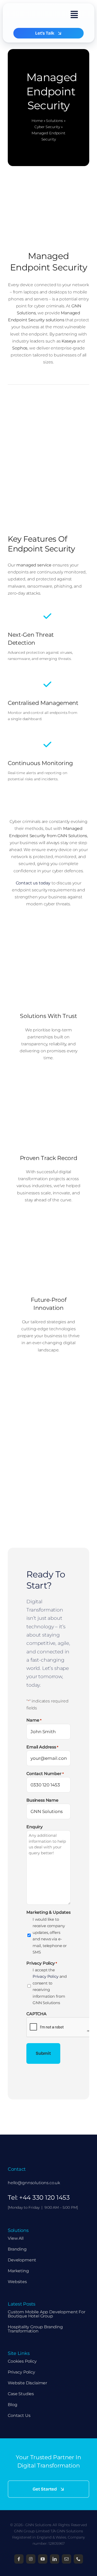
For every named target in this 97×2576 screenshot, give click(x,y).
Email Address (42, 1747)
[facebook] (19, 2559)
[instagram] (31, 2559)
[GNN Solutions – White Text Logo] (34, 2145)
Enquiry (35, 1827)
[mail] (66, 2559)
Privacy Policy (46, 1976)
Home (37, 121)
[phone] (78, 2559)
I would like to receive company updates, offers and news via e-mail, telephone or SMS (50, 1936)
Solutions (54, 121)
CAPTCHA (36, 2014)
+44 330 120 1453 (44, 2197)
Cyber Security (47, 127)
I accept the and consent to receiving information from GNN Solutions (50, 1986)
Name (34, 1720)
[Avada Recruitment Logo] (31, 11)
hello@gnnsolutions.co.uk (34, 2183)
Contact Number (45, 1774)
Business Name (42, 1800)
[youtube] (43, 2559)
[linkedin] (55, 2559)
